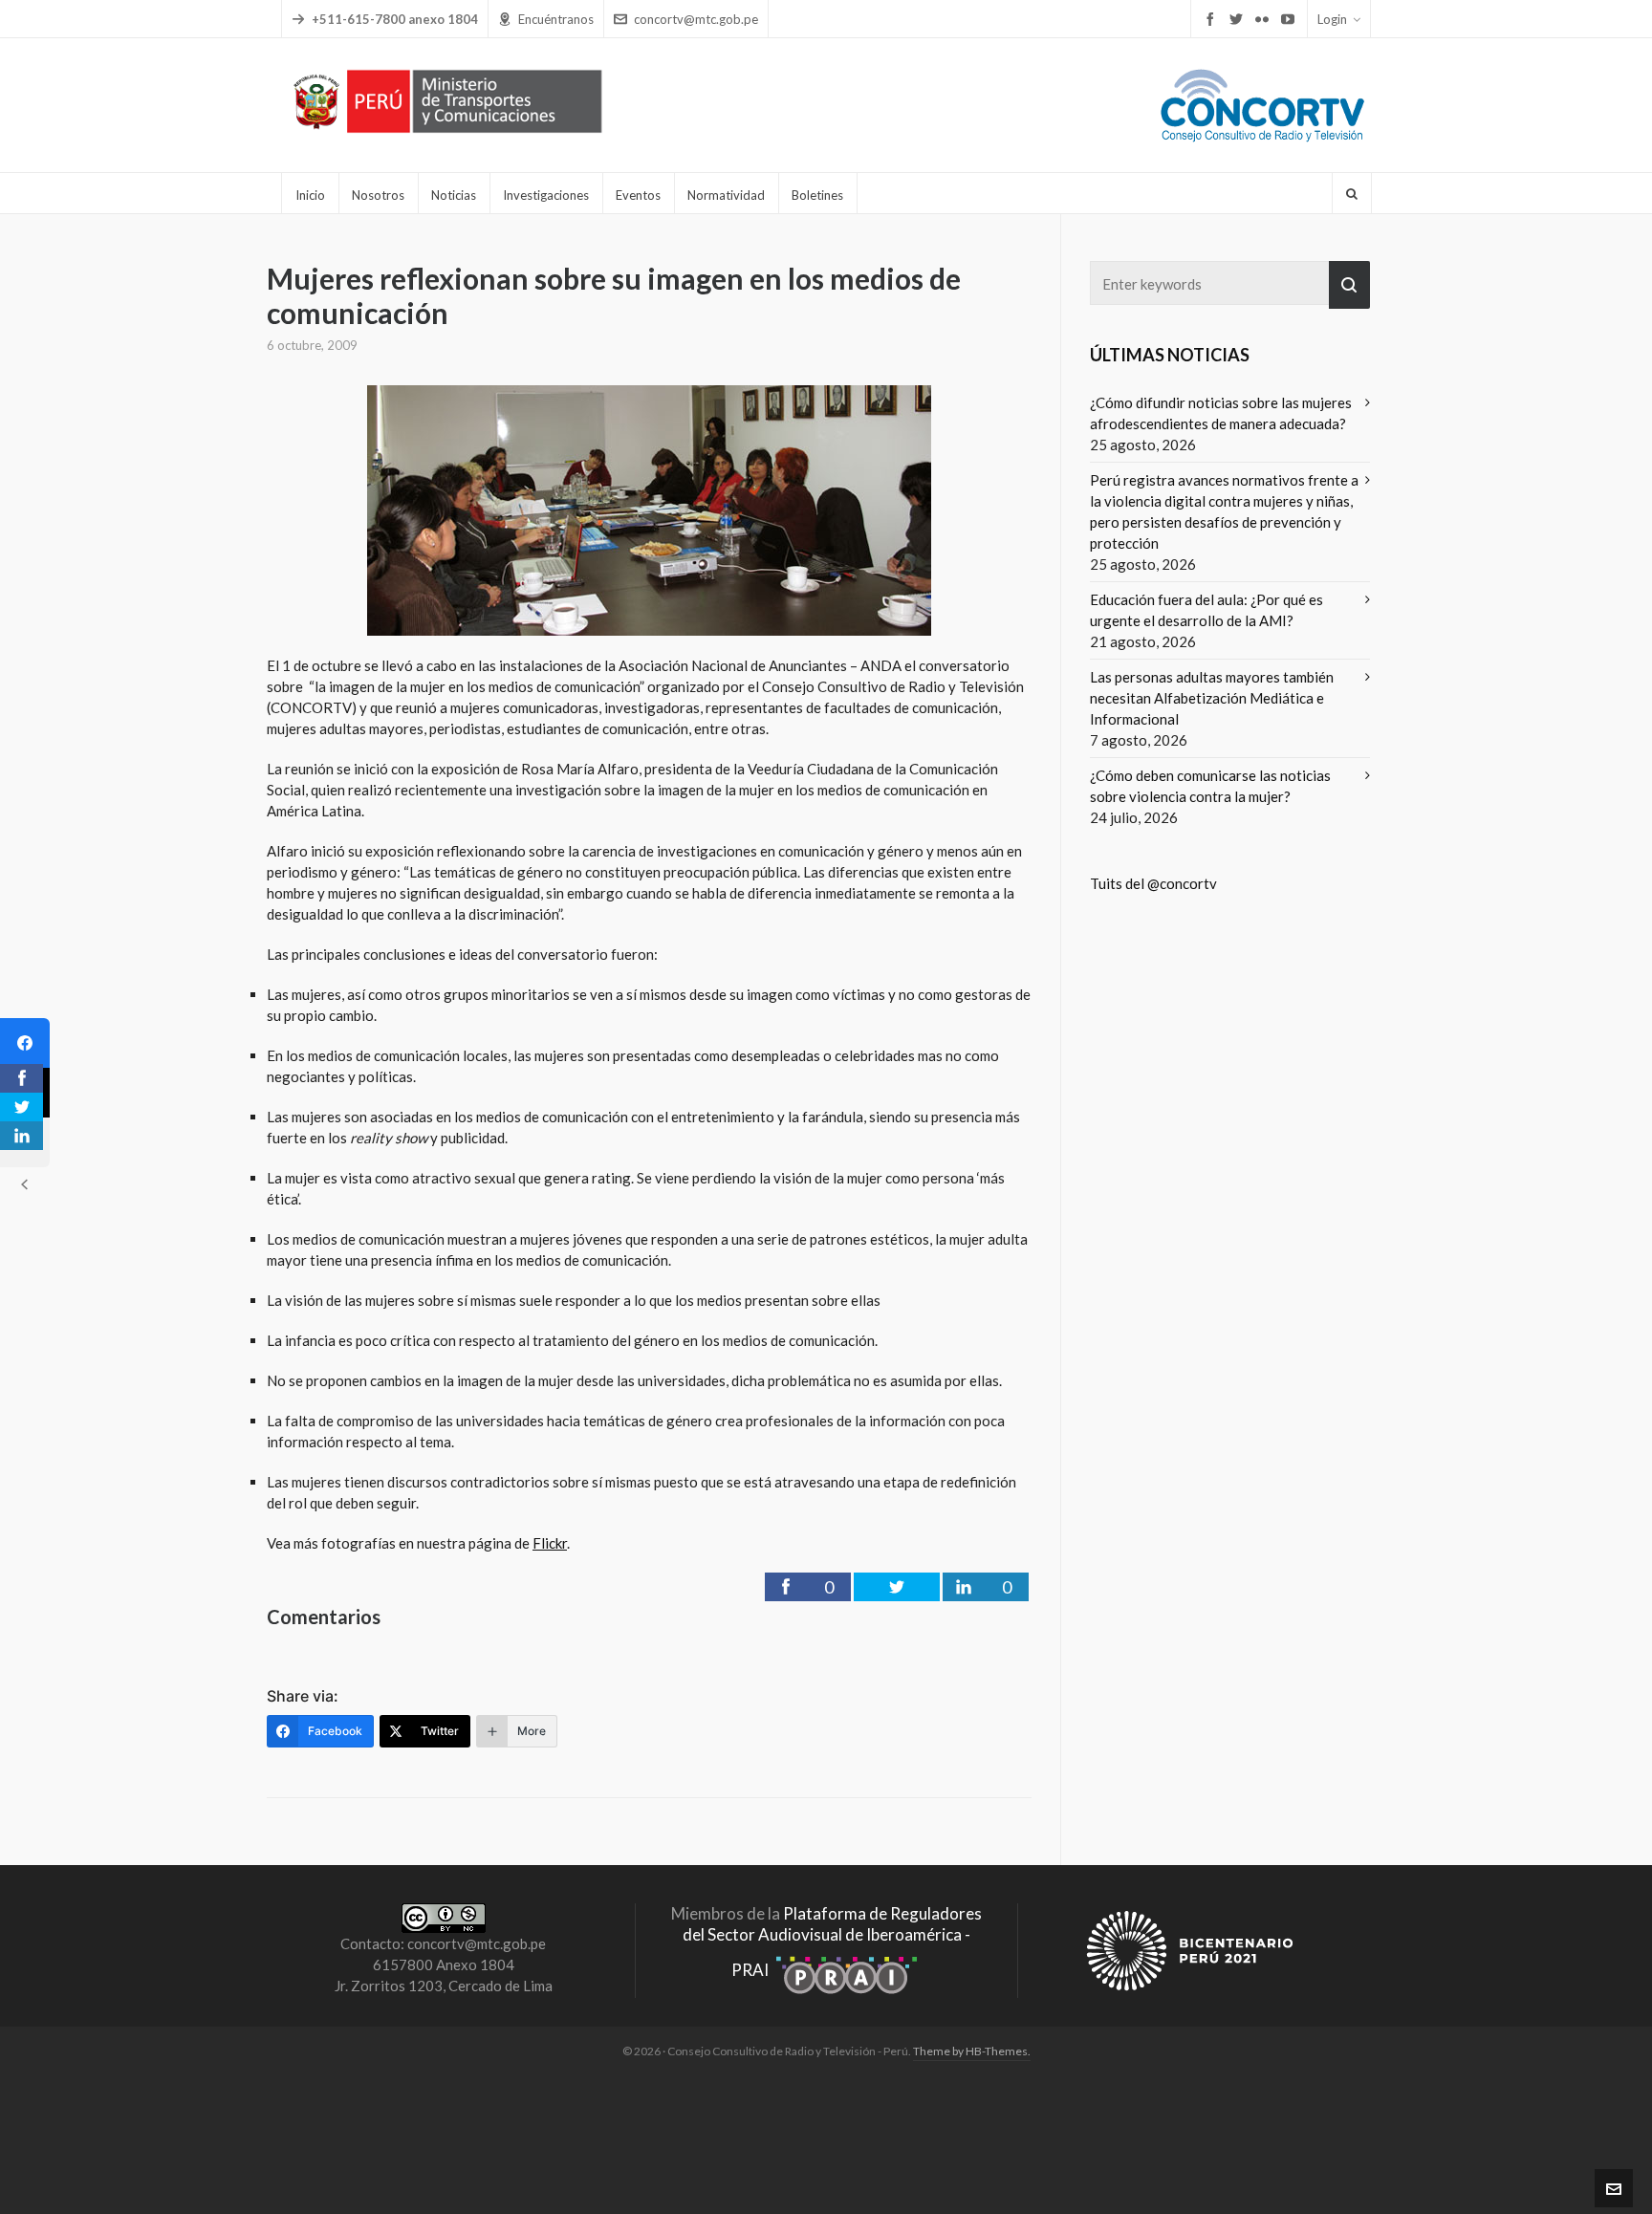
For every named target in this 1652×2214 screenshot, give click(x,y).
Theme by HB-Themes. (972, 2051)
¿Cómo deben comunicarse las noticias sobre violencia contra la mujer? (1210, 786)
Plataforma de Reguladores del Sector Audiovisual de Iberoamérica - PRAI (832, 1942)
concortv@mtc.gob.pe (696, 19)
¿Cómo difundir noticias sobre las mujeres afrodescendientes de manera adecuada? (1221, 413)
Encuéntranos (556, 19)
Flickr (550, 1543)
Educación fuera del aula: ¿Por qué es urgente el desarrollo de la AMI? (1206, 610)
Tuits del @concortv (1153, 883)
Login (1332, 19)
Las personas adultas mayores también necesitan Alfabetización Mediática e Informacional (1212, 698)
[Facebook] (25, 1043)
